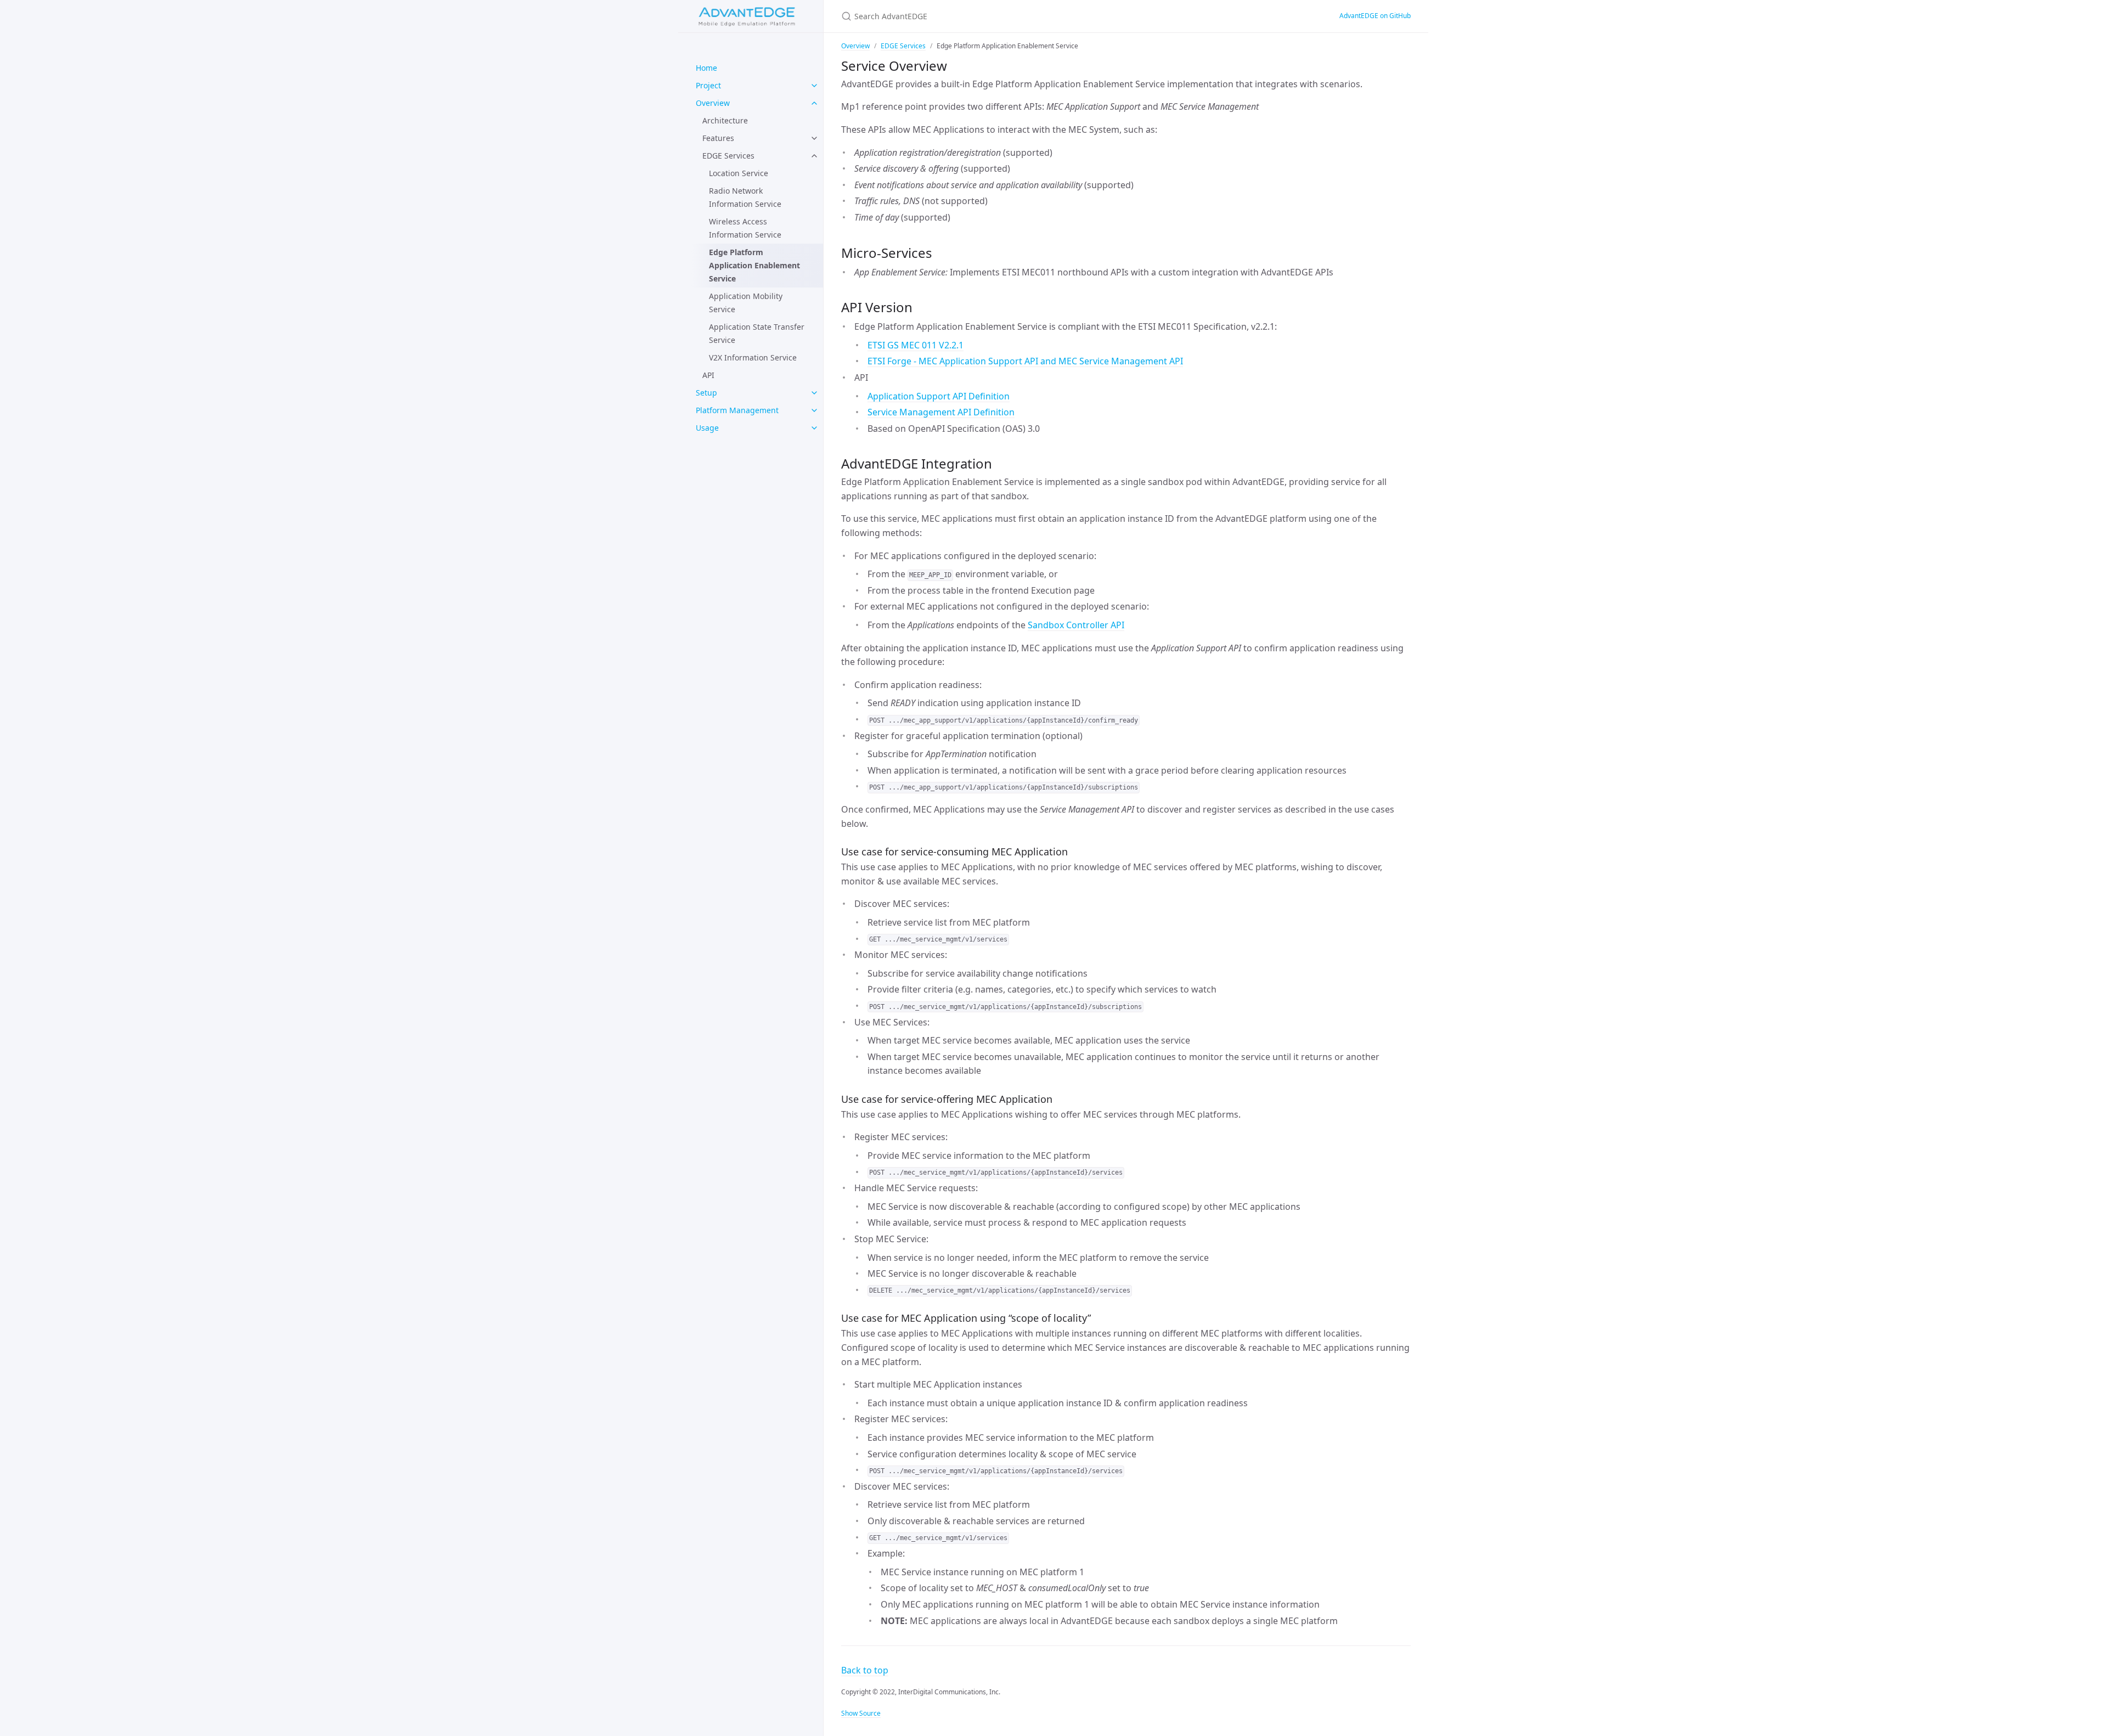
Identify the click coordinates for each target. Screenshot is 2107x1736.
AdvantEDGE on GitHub (1375, 16)
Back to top (865, 1670)
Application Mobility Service (746, 303)
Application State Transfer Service (757, 333)
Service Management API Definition (941, 412)
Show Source (861, 1713)
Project (708, 85)
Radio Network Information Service (745, 197)
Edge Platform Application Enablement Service (754, 265)
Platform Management (737, 410)
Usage (707, 428)
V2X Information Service (753, 357)
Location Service (739, 173)
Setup (706, 393)
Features (718, 138)
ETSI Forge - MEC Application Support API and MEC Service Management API (1025, 361)
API (708, 375)
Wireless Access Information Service (745, 228)
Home (706, 68)
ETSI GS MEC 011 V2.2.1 (916, 345)
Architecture (725, 120)
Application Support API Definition (939, 396)
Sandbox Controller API (1076, 625)
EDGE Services (728, 156)
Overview (713, 103)
